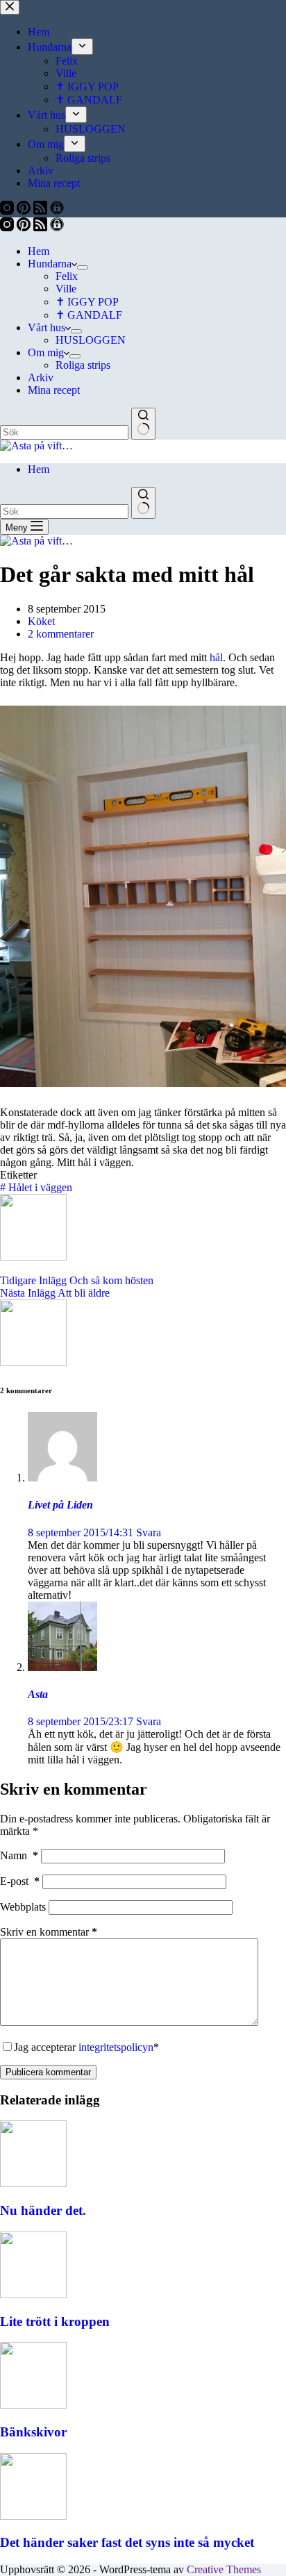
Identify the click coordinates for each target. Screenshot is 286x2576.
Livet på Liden (60, 1505)
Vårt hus (47, 327)
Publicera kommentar (48, 2072)
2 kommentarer (61, 634)
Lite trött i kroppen (55, 2321)
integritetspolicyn (116, 2047)
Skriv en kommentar (49, 1932)
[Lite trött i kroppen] (33, 2294)
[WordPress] (57, 227)
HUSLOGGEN (91, 340)
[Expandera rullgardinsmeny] (83, 267)
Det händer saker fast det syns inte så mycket (127, 2542)
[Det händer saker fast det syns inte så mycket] (33, 2516)
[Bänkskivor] (33, 2405)
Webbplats (23, 1907)
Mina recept (54, 390)
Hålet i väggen (36, 1187)
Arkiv (41, 377)
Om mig (46, 352)
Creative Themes (224, 2569)
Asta (38, 1694)
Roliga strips (83, 365)
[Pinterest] (25, 227)
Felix (67, 276)
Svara (149, 1532)
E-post (20, 1881)
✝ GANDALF (89, 315)
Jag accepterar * (86, 2047)
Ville (66, 289)
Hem (39, 251)
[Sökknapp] (143, 424)
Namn (19, 1855)
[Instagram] (8, 227)
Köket (41, 621)
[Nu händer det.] (33, 2183)
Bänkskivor (33, 2432)
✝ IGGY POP (87, 302)
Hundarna (50, 264)
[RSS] (42, 227)
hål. (218, 657)
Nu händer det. (43, 2210)
